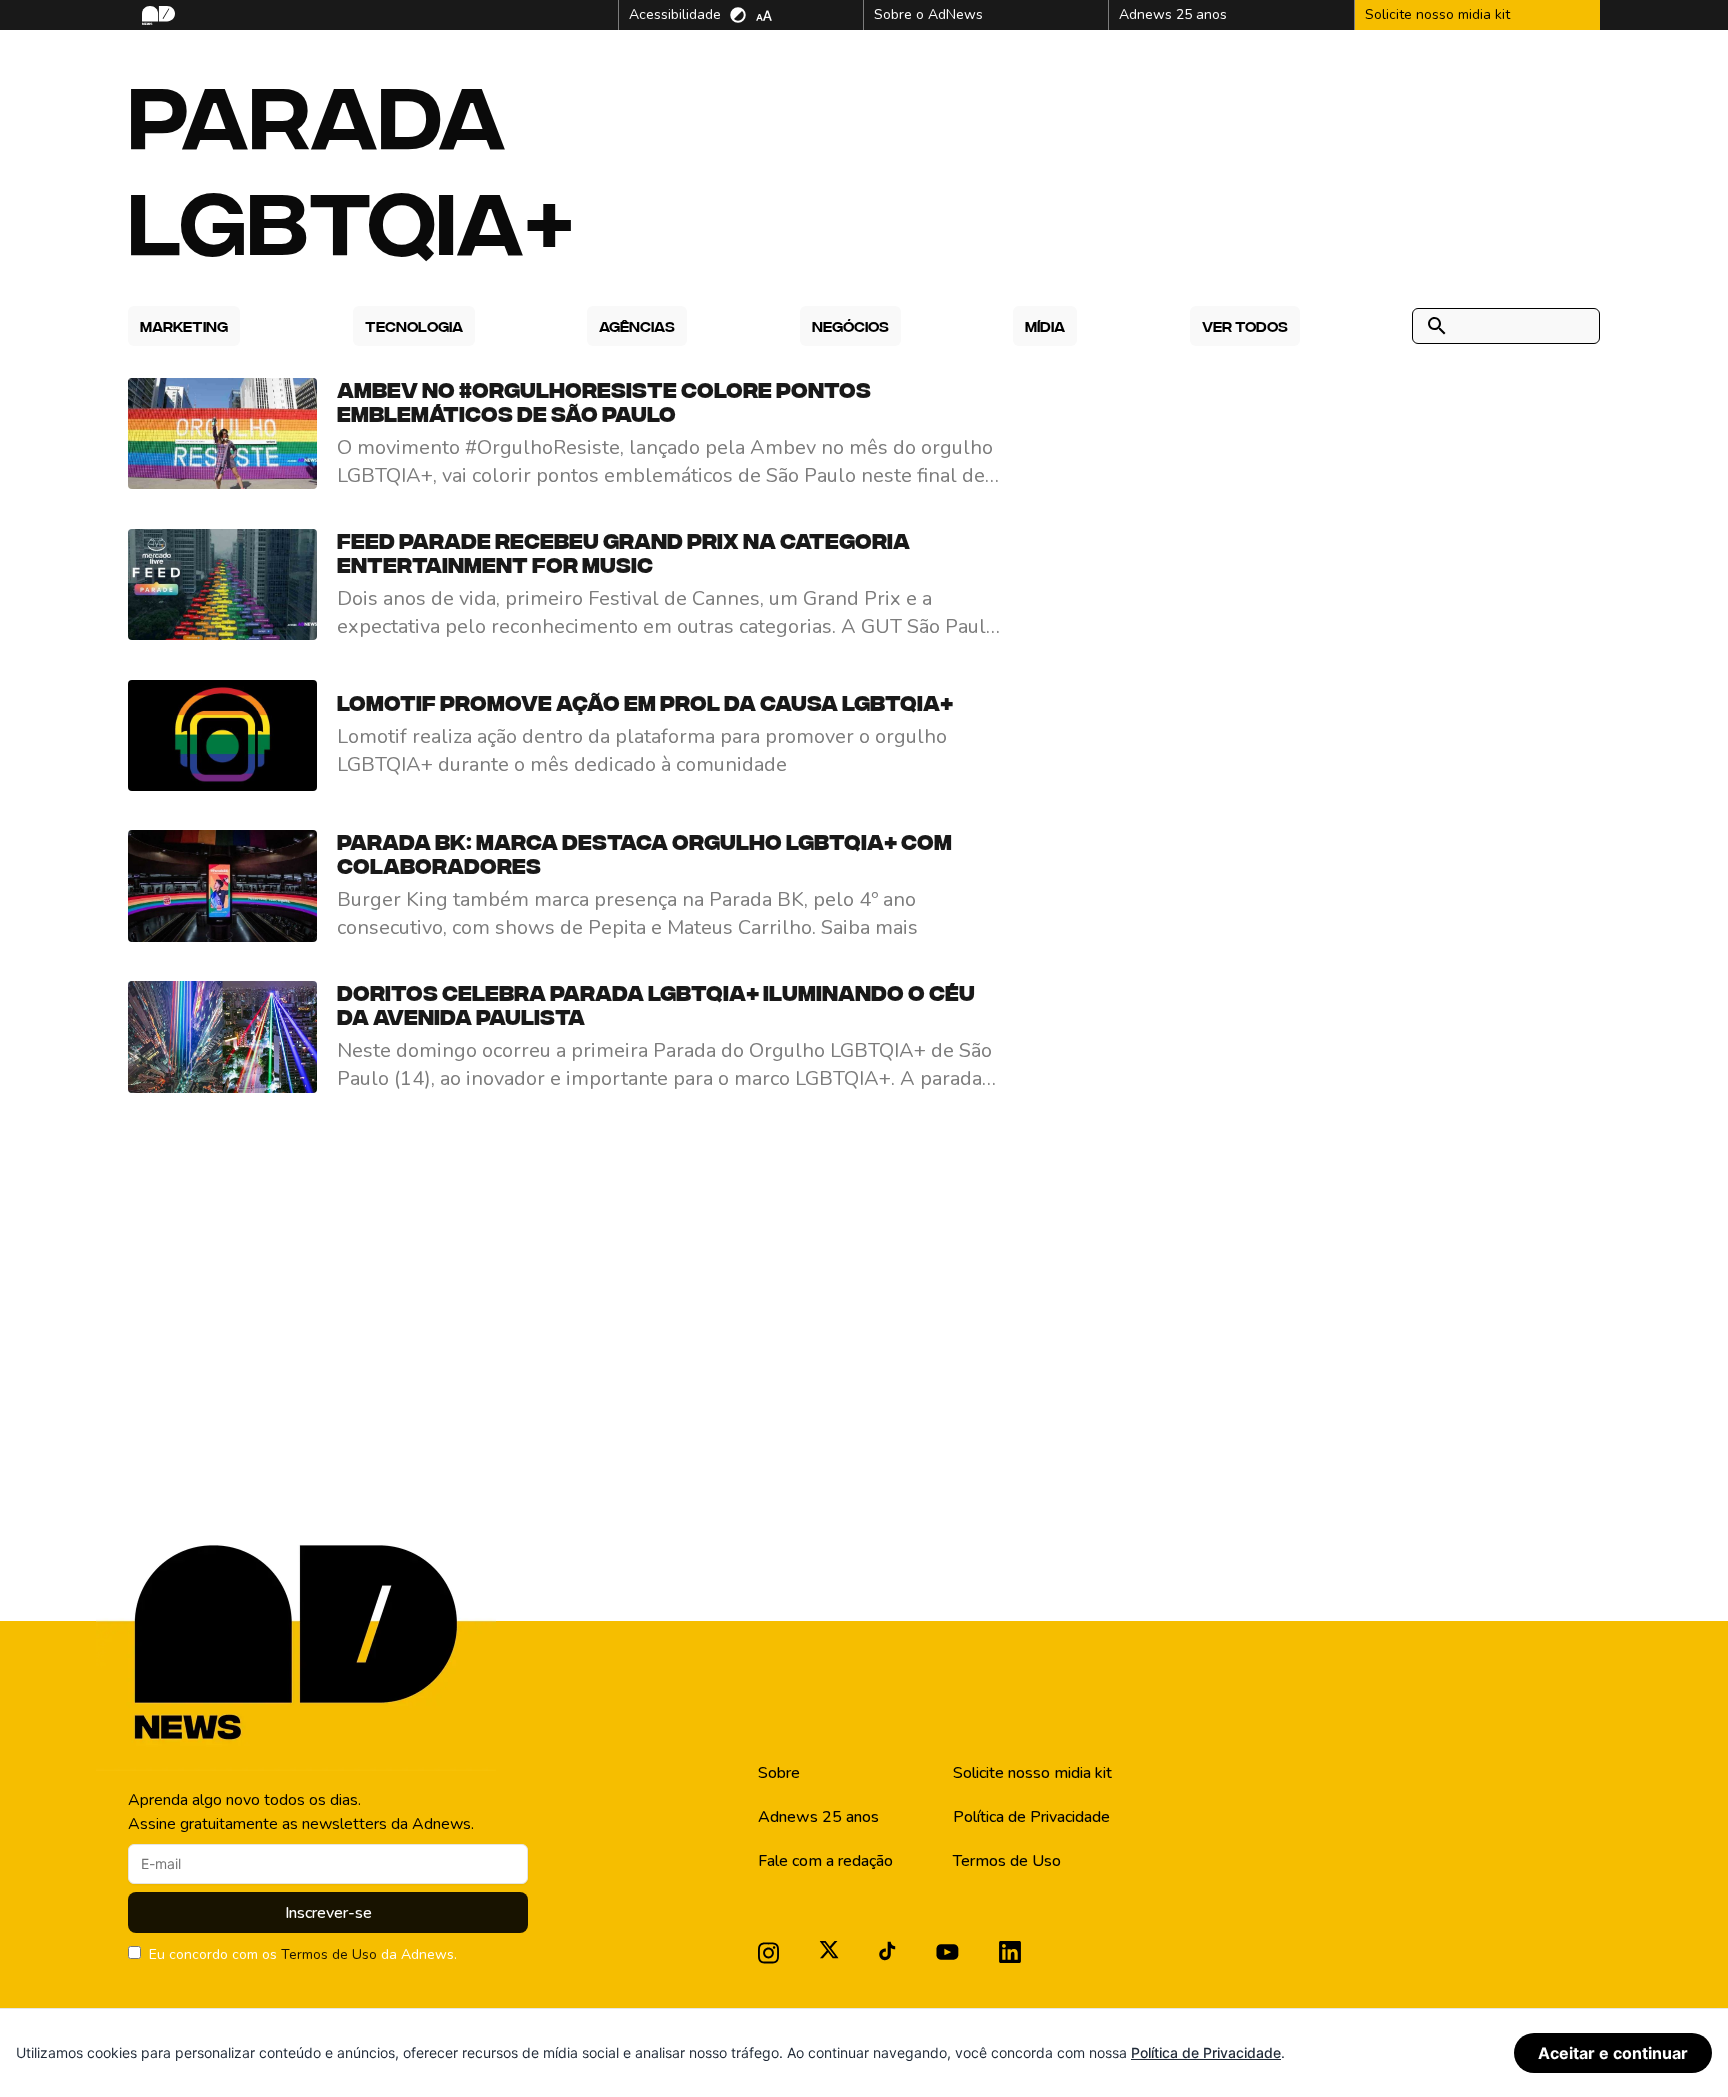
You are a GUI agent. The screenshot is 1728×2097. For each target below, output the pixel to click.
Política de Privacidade (1031, 1817)
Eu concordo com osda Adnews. (303, 1954)
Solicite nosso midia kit (1032, 1773)
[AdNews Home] (156, 15)
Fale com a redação (825, 1861)
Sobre (779, 1773)
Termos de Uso (329, 1954)
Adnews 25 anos (818, 1817)
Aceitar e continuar (1613, 2053)
